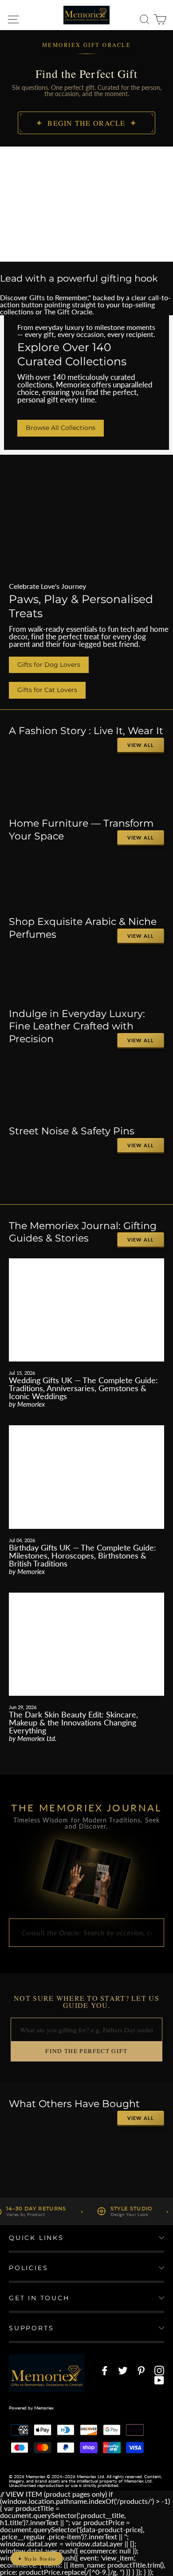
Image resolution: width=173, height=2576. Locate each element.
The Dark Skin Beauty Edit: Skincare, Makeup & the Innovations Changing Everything (73, 1722)
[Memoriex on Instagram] (159, 2371)
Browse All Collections (61, 428)
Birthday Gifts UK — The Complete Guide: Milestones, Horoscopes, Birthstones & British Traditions (83, 1555)
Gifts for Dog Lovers (49, 665)
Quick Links (36, 2238)
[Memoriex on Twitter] (123, 2371)
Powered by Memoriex (31, 2408)
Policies (28, 2268)
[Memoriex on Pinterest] (141, 2371)
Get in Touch (39, 2298)
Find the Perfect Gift (86, 2051)
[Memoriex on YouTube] (159, 2380)
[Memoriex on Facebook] (105, 2371)
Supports (31, 2328)
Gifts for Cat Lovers (47, 690)
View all (141, 745)
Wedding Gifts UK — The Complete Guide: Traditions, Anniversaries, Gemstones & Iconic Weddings (83, 1388)
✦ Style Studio (37, 2559)
